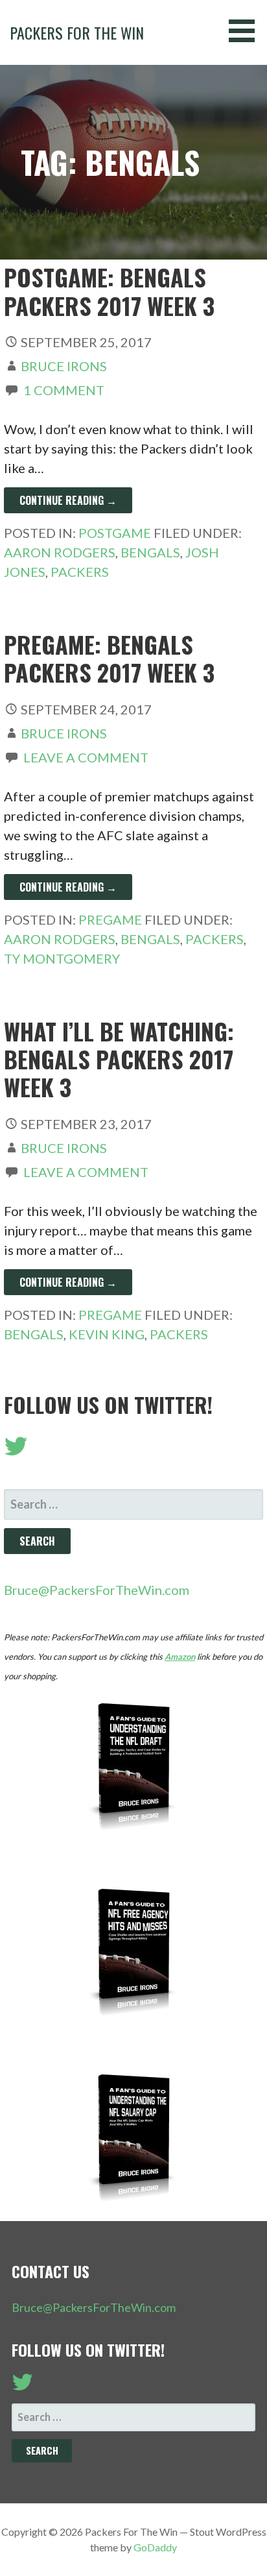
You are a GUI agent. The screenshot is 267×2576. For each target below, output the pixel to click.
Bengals (150, 552)
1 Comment (64, 390)
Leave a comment (86, 757)
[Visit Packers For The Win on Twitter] (16, 1450)
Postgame (115, 533)
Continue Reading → (68, 500)
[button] (246, 31)
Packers (80, 572)
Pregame (110, 919)
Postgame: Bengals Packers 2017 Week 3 (109, 291)
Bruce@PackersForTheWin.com (97, 1590)
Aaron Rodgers (60, 552)
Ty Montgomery (62, 958)
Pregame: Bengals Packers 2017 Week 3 (109, 658)
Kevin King (107, 1334)
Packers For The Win (77, 32)
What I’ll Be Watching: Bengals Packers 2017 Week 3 (119, 1059)
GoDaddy (155, 2547)
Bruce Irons (64, 366)
